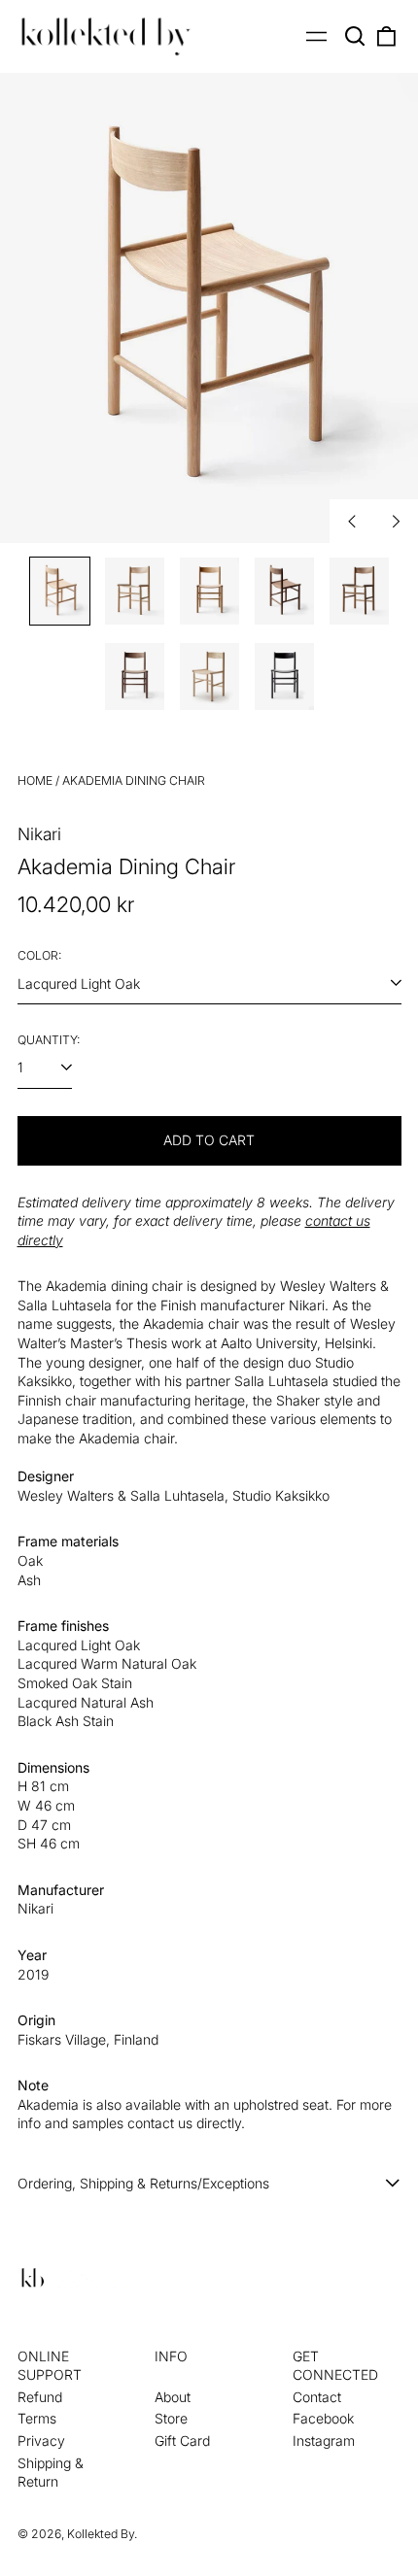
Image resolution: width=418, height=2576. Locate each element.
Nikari (39, 834)
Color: (39, 955)
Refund (40, 2397)
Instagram (324, 2440)
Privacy (41, 2440)
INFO (171, 2356)
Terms (37, 2418)
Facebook (323, 2418)
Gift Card (182, 2440)
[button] (356, 37)
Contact (317, 2397)
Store (171, 2418)
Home (35, 780)
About (173, 2397)
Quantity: (49, 1040)
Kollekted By (101, 2534)
